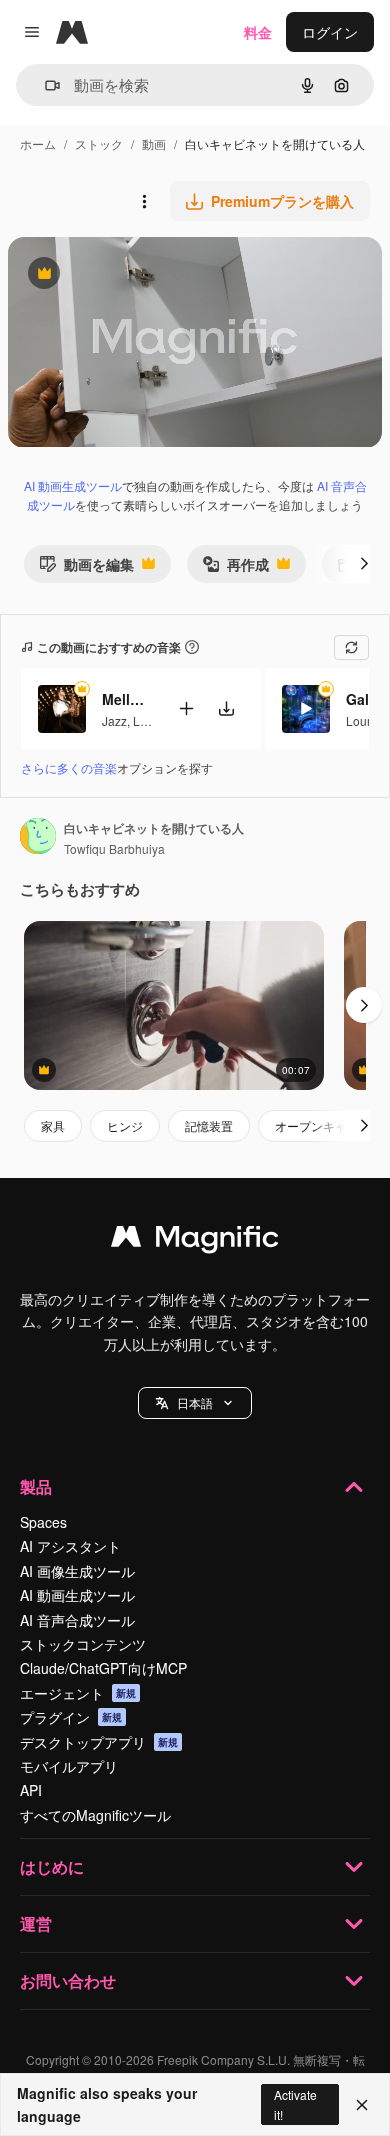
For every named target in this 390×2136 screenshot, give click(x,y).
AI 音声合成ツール (77, 1620)
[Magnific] (195, 1241)
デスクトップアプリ (99, 1742)
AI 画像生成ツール (77, 1571)
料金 (258, 32)
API (31, 1790)
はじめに (52, 1866)
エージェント (78, 1693)
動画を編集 (86, 568)
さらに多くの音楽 (69, 767)
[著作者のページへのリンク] (38, 838)
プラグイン (71, 1717)
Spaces (43, 1522)
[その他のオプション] (144, 201)
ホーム (38, 143)
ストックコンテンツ (83, 1644)
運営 (36, 1923)
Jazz (114, 720)
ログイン (330, 32)
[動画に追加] (186, 708)
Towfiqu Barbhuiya (114, 848)
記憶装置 (209, 1125)
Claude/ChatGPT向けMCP (103, 1668)
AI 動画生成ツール (73, 485)
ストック (99, 143)
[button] (195, 1403)
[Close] (362, 2105)
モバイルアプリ (69, 1766)
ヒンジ (125, 1125)
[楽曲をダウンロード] (226, 708)
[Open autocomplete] (44, 85)
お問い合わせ (68, 1980)
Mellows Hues (127, 699)
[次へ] (364, 564)
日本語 (195, 1402)
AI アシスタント (70, 1546)
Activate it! (295, 2104)
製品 (36, 1486)
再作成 (235, 568)
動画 (154, 143)
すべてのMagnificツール (95, 1815)
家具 (53, 1125)
